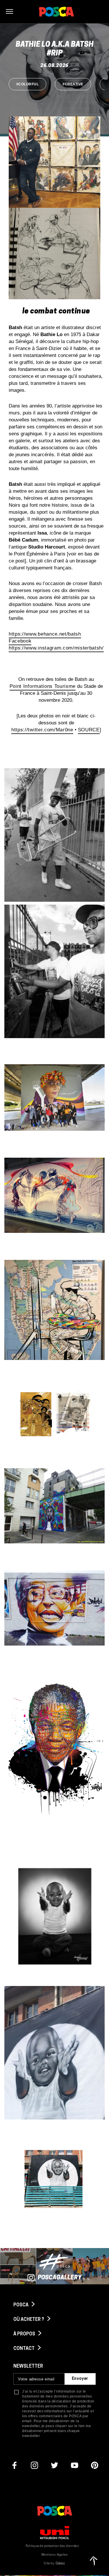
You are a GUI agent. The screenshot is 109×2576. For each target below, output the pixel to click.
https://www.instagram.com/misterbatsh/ (56, 648)
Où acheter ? (29, 2320)
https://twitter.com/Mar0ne (42, 730)
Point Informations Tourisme (43, 686)
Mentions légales (54, 2555)
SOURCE (89, 730)
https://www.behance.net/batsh (45, 634)
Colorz (60, 2564)
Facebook (20, 641)
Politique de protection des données (52, 2546)
